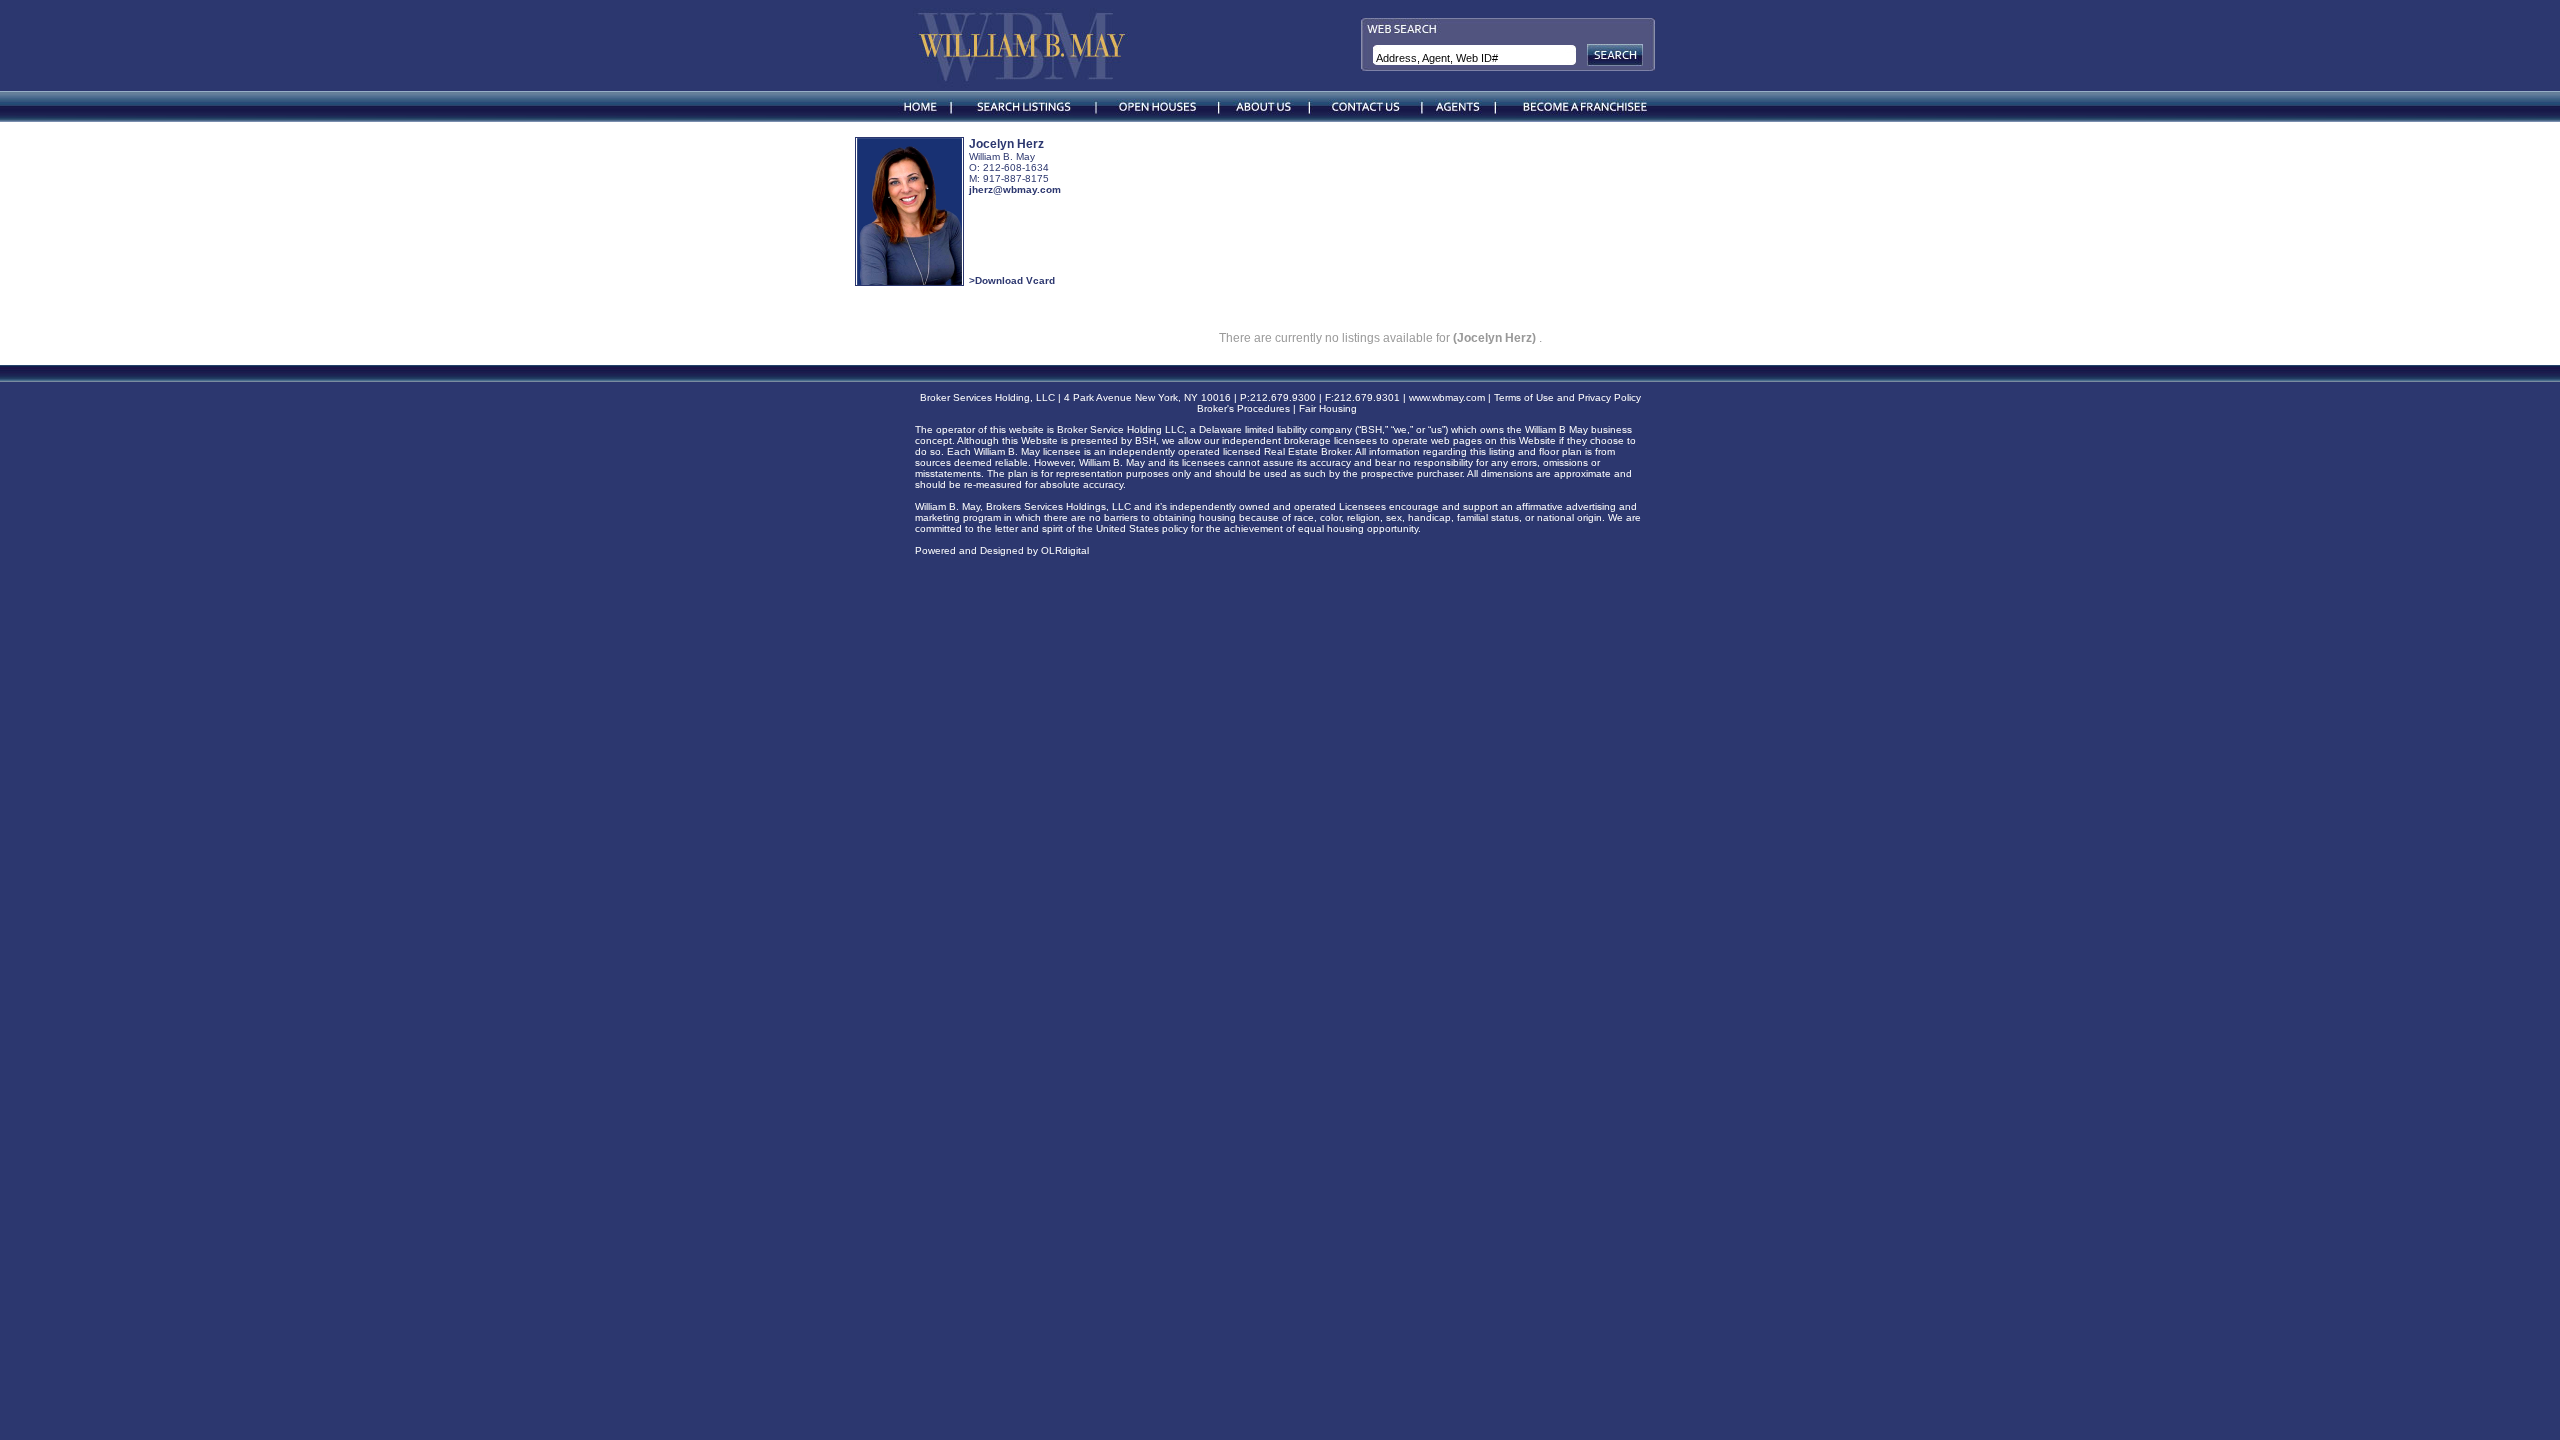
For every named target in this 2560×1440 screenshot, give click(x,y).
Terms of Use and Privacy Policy (1567, 397)
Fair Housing (1331, 408)
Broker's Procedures (1243, 408)
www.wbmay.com (1447, 397)
